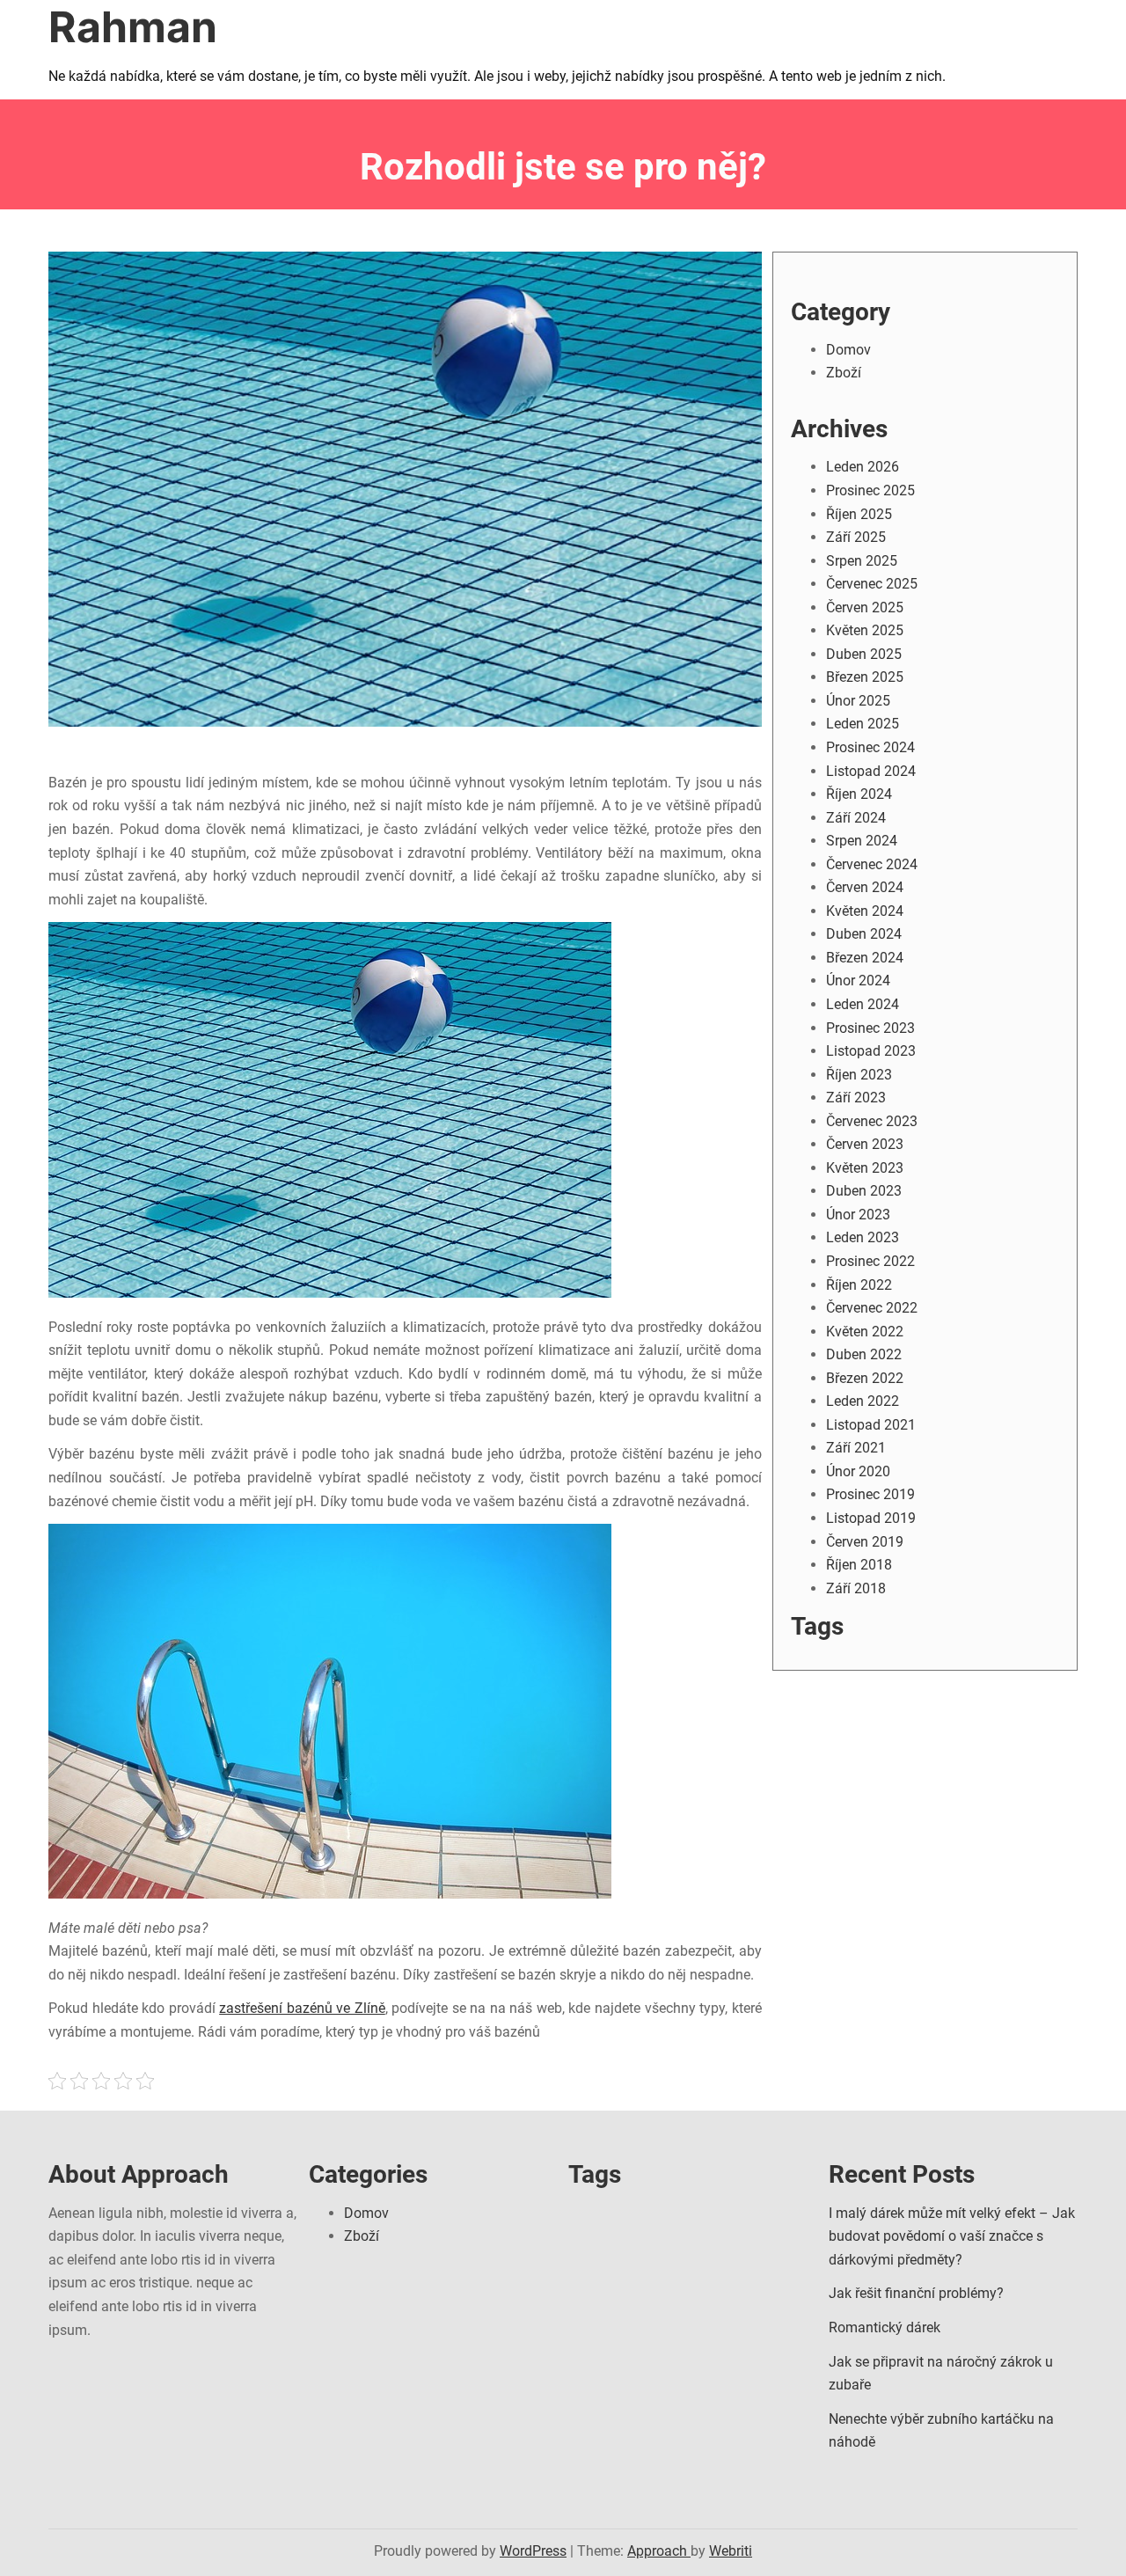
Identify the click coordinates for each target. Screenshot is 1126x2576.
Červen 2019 (865, 1542)
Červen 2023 (865, 1144)
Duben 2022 (864, 1354)
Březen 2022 (865, 1378)
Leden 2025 (863, 724)
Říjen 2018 (859, 1565)
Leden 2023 (863, 1237)
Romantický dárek (885, 2327)
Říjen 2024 (859, 794)
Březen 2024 (865, 958)
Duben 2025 (864, 654)
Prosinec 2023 (870, 1028)
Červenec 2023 (872, 1121)
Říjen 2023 (859, 1075)
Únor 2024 (858, 981)
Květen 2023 (865, 1168)
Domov (848, 350)
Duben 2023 (864, 1191)
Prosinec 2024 (870, 747)
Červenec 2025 (872, 584)
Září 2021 (856, 1448)
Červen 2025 (865, 607)
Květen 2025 (865, 630)
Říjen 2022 (859, 1285)
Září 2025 (856, 537)
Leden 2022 (863, 1401)
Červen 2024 (865, 887)
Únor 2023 (858, 1215)
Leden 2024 (863, 1004)
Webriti (731, 2551)
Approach (659, 2551)
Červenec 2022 (872, 1308)
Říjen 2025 (859, 514)
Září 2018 (856, 1588)
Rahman (133, 27)
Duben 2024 (864, 934)
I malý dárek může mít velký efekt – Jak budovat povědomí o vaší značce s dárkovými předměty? (952, 2236)
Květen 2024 (865, 911)
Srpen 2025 (862, 561)
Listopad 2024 (871, 771)
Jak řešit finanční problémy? (916, 2293)
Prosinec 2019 (870, 1494)
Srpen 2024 (862, 841)
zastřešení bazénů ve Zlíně (302, 2008)
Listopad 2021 (871, 1425)
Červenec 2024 (872, 864)
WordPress (533, 2551)
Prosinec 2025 (870, 490)
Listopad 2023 (871, 1051)
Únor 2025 (858, 701)
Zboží (844, 373)
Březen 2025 (865, 677)
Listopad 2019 (871, 1518)
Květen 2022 (865, 1332)
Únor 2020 (858, 1471)
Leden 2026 (863, 467)
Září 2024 (856, 818)
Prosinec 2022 (870, 1261)
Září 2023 (856, 1098)
